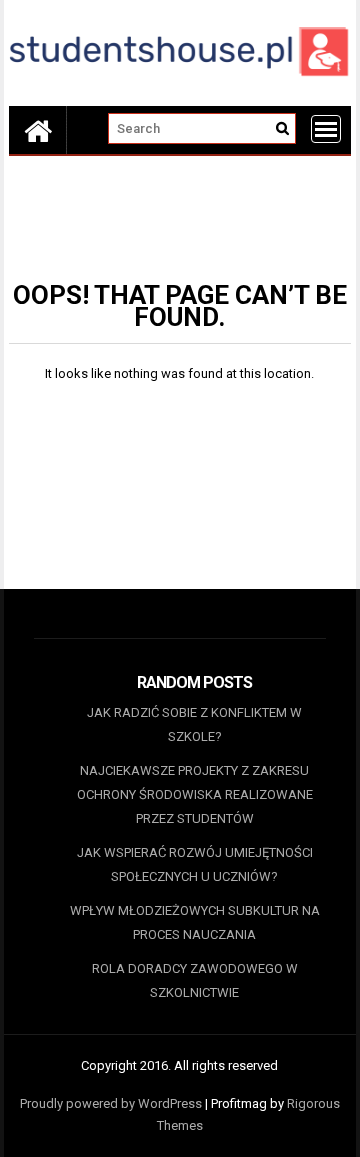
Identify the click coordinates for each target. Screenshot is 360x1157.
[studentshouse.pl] (38, 130)
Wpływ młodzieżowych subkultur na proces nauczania (195, 922)
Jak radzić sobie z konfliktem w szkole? (194, 724)
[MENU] (326, 129)
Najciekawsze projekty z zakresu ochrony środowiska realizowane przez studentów (195, 794)
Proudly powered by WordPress (111, 1103)
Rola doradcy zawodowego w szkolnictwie (195, 980)
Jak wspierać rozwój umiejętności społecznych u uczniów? (195, 864)
